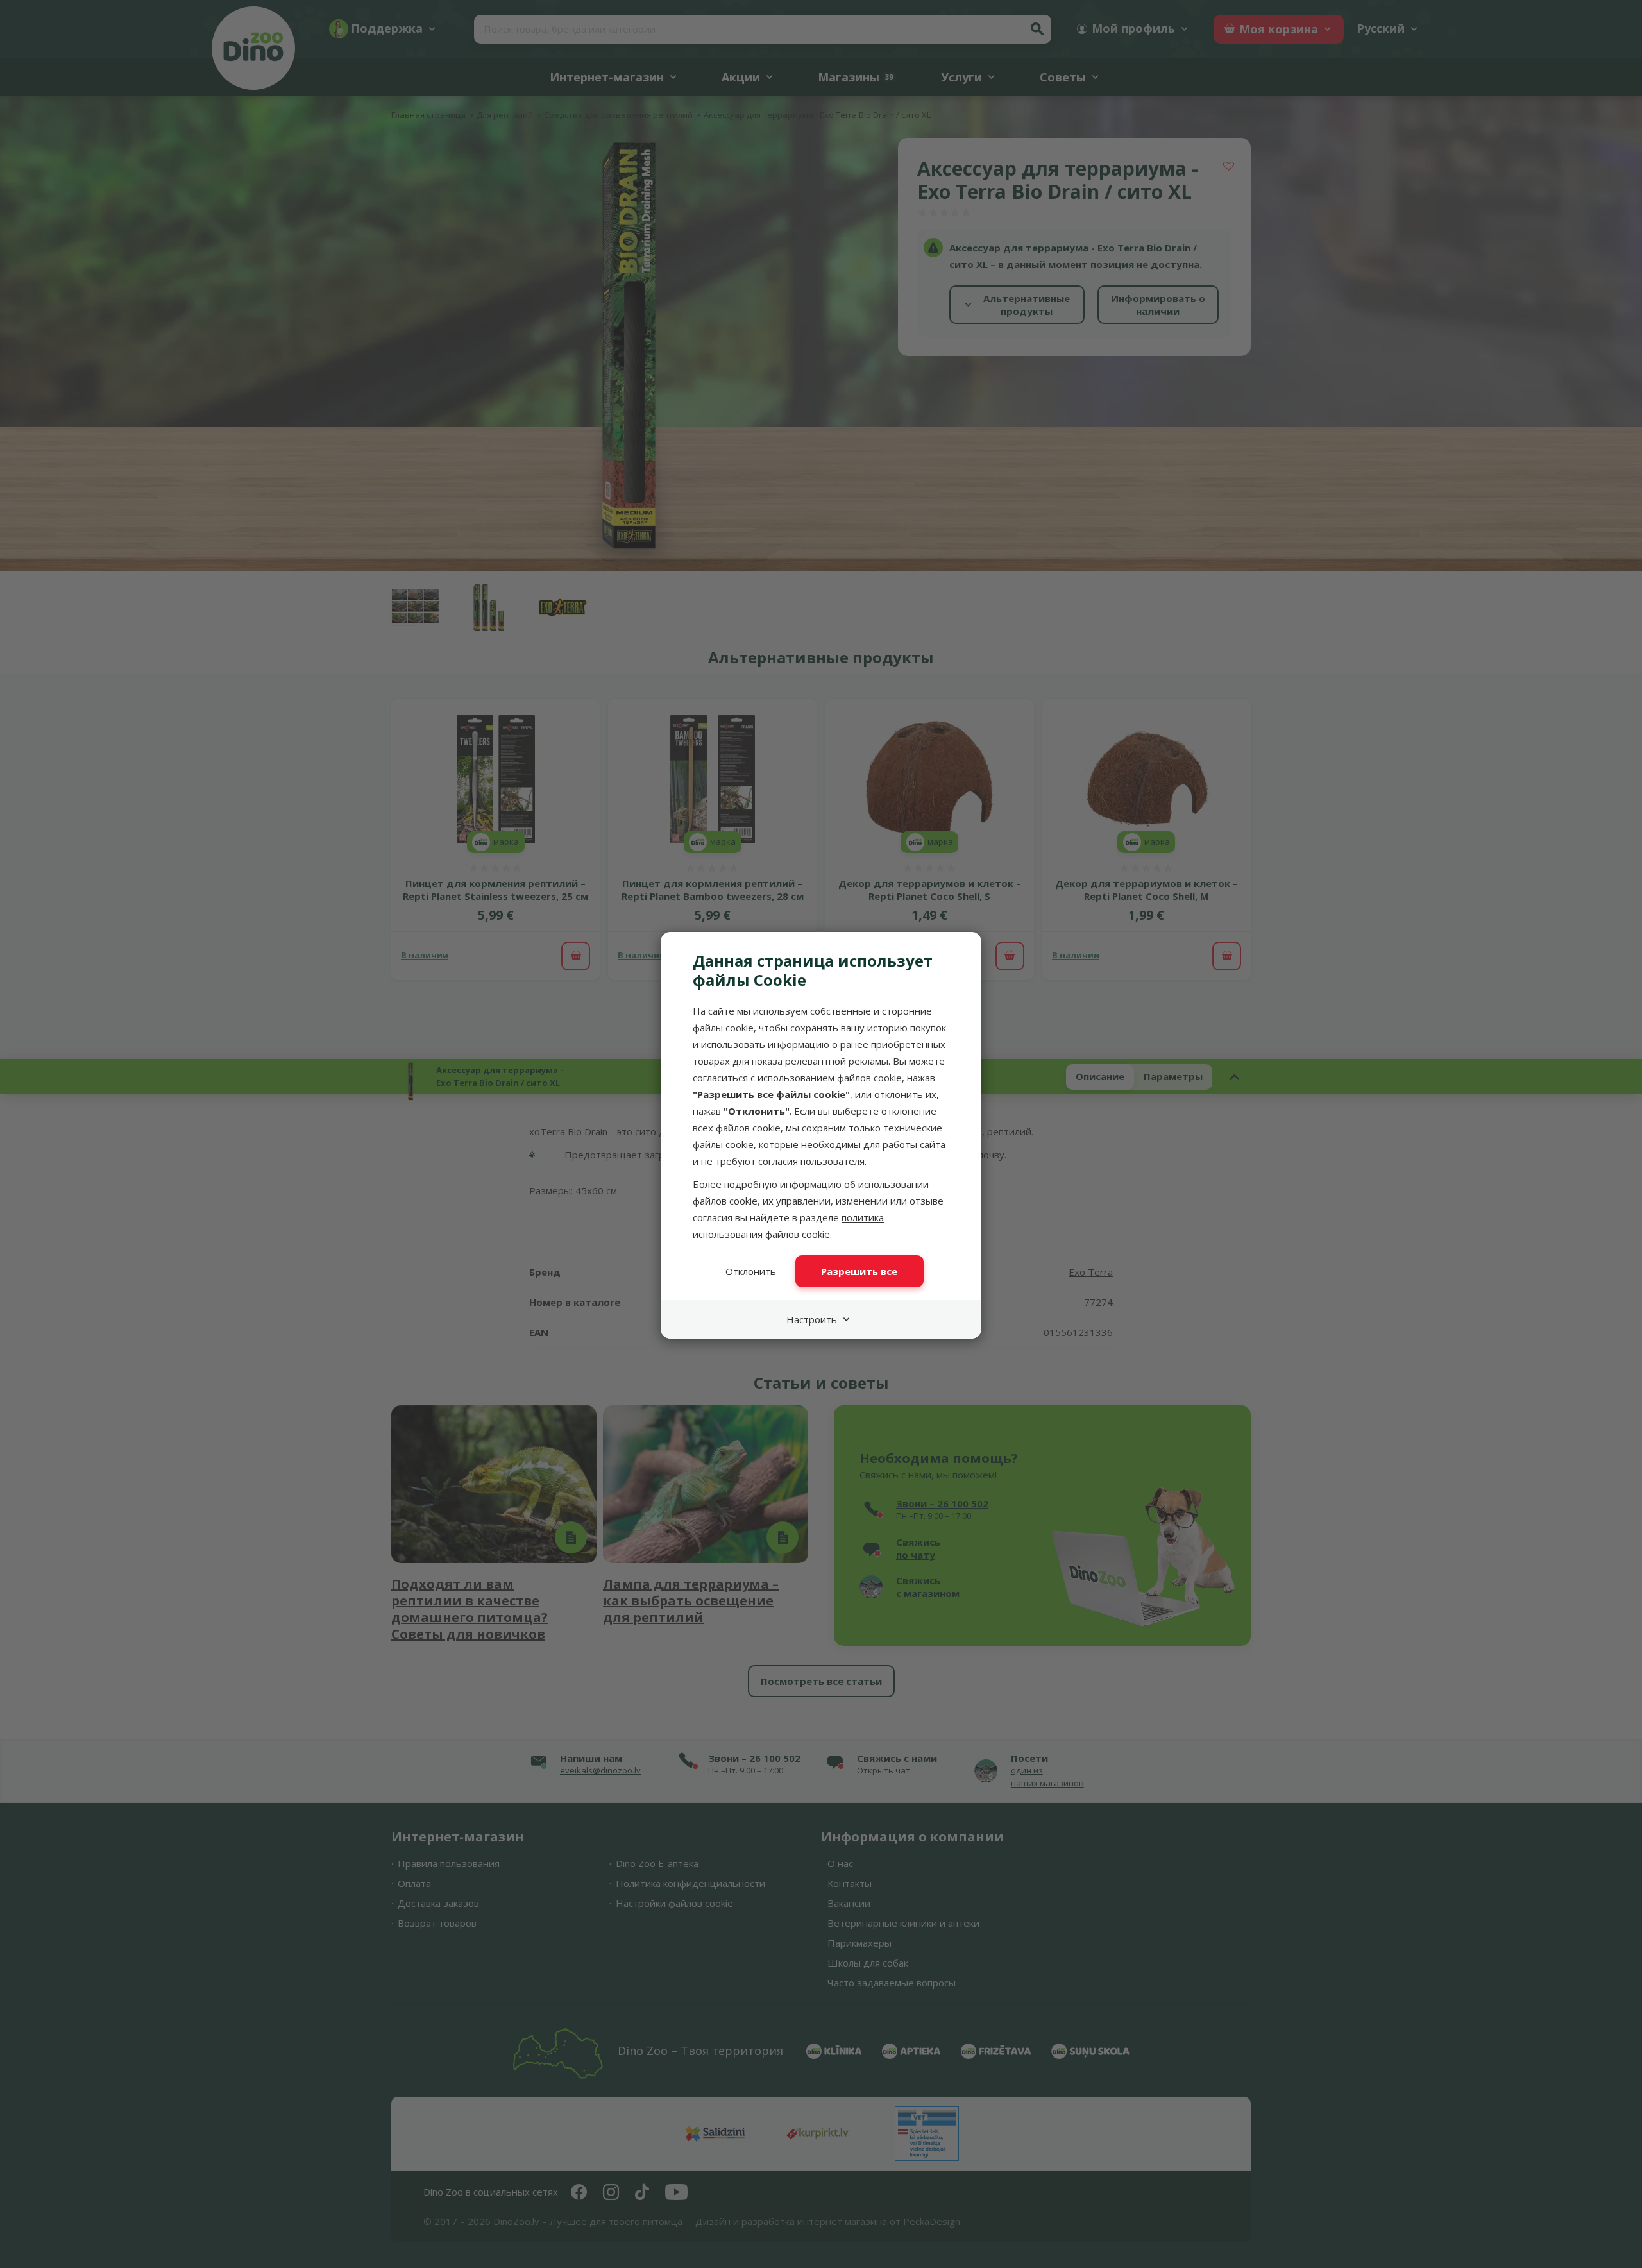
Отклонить (751, 1271)
